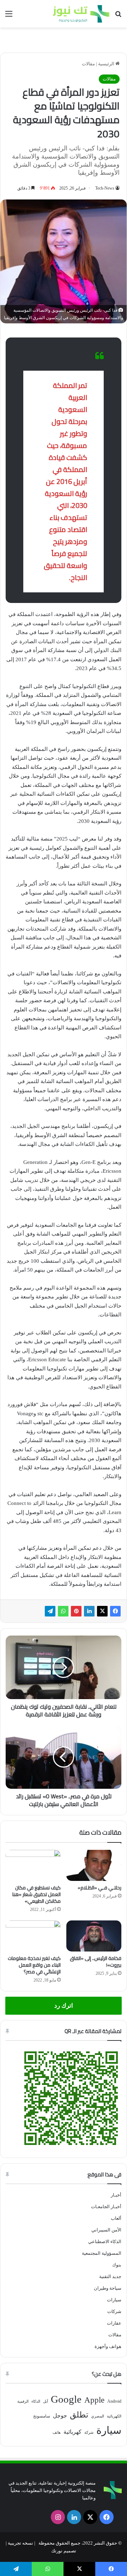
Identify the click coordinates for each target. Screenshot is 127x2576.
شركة (89, 2432)
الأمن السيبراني (106, 2230)
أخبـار (116, 2195)
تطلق (79, 2415)
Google (66, 2399)
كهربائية (72, 2432)
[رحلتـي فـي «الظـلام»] (94, 1865)
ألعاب (116, 2218)
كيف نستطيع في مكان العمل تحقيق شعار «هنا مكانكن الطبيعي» (37, 1894)
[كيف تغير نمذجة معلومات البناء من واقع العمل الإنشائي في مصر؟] (33, 1936)
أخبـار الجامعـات (106, 2207)
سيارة (109, 2430)
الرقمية (23, 2401)
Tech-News (105, 188)
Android (114, 2401)
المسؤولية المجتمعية (102, 2253)
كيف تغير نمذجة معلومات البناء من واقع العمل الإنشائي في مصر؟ (34, 1965)
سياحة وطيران (108, 2288)
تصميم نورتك (64, 2551)
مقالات (88, 64)
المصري (98, 2416)
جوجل (60, 2416)
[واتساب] (63, 1611)
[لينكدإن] (89, 1611)
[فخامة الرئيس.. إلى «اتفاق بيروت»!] (94, 1936)
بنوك (117, 2265)
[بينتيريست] (76, 1611)
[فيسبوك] (115, 1611)
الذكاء (36, 2401)
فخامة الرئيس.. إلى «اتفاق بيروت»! (96, 1962)
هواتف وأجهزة (108, 2346)
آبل (46, 2401)
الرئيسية (107, 64)
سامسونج (42, 2416)
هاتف (57, 2432)
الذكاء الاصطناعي (105, 2242)
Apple (94, 2400)
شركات (114, 2311)
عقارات (114, 2323)
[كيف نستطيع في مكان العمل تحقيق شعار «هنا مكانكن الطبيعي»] (33, 1865)
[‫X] (102, 1611)
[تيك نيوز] (81, 14)
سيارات (114, 2300)
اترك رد (64, 2006)
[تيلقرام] (50, 1611)
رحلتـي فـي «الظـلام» (99, 1888)
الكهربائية (114, 2416)
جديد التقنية (110, 2276)
